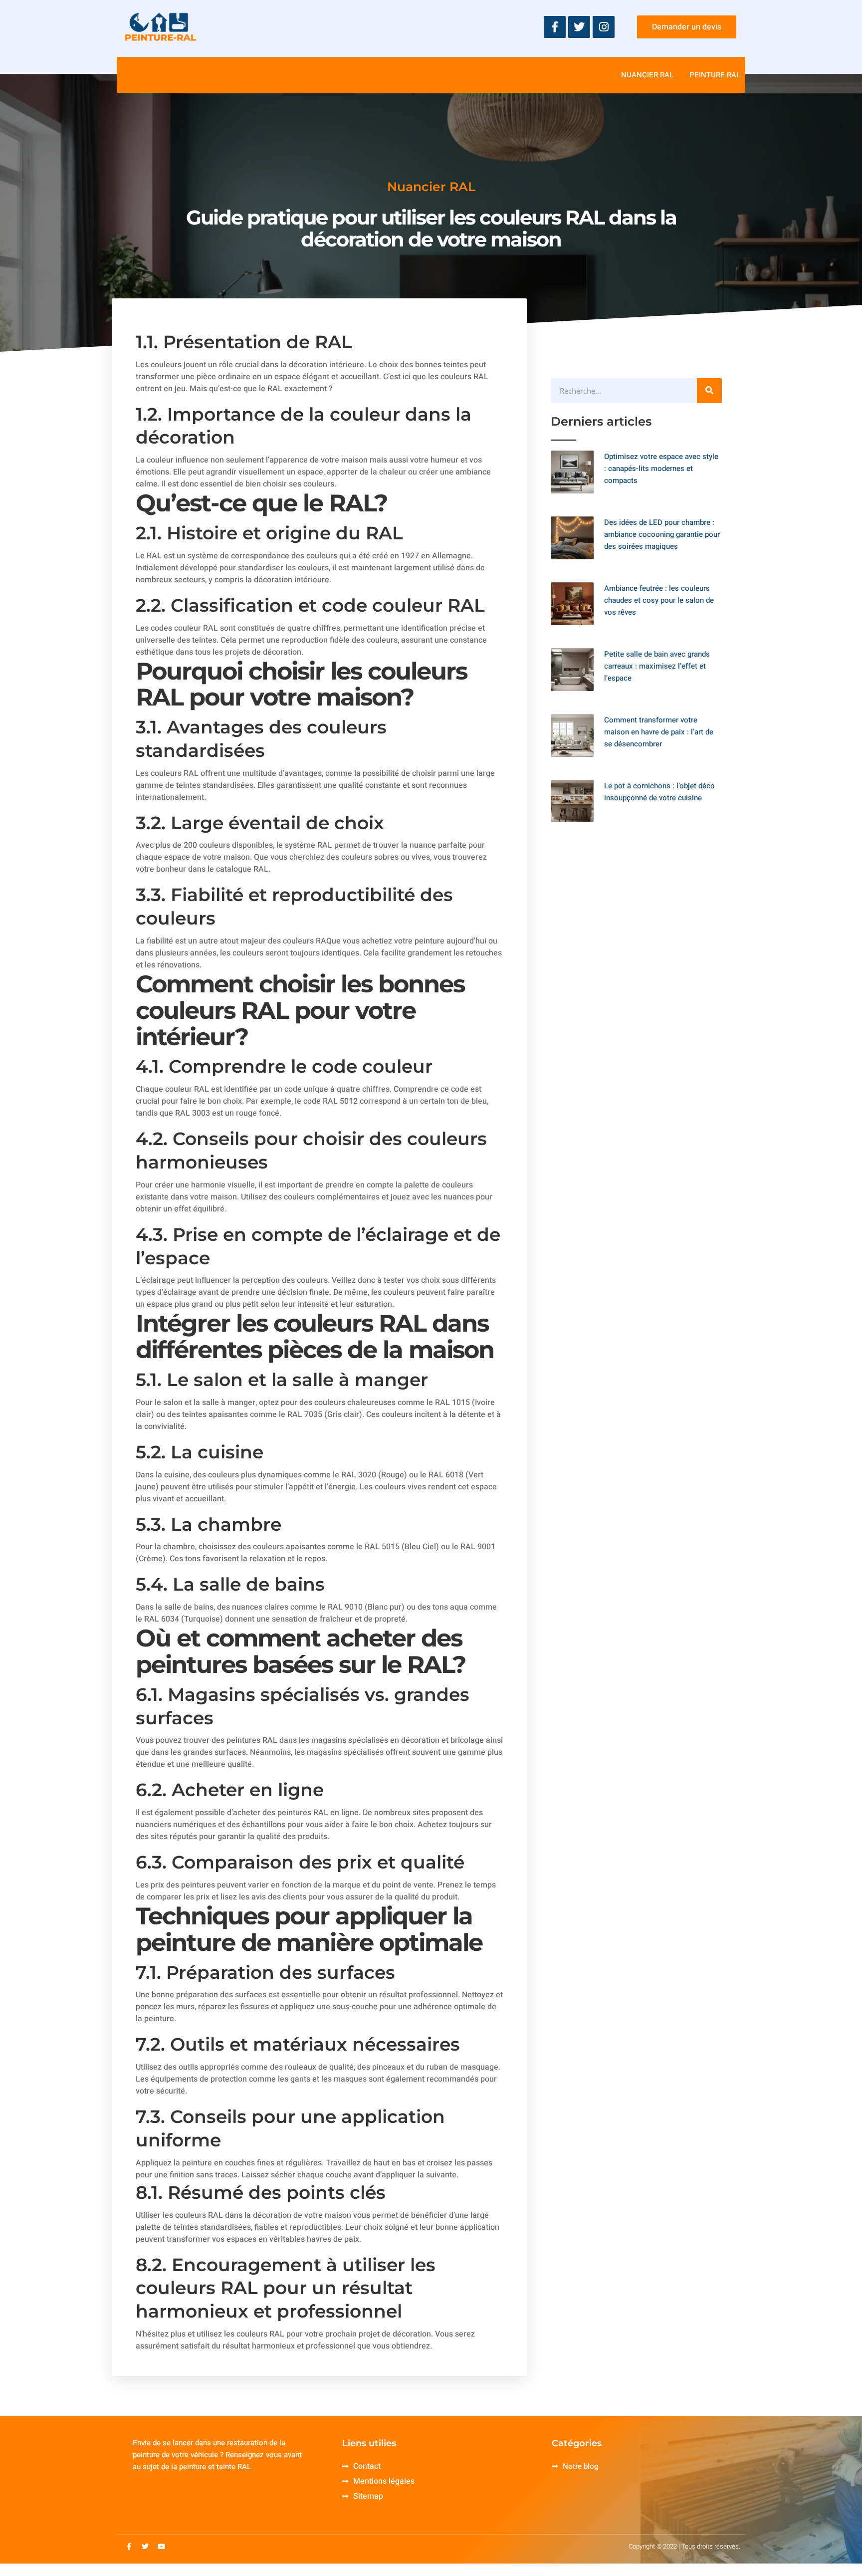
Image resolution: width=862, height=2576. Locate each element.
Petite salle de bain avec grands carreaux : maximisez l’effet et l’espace (657, 666)
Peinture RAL (715, 75)
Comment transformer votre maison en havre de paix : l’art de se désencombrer (659, 732)
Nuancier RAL (647, 75)
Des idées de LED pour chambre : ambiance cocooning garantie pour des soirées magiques (662, 534)
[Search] (709, 391)
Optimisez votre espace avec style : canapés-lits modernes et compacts (661, 468)
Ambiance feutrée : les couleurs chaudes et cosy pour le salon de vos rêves (659, 600)
